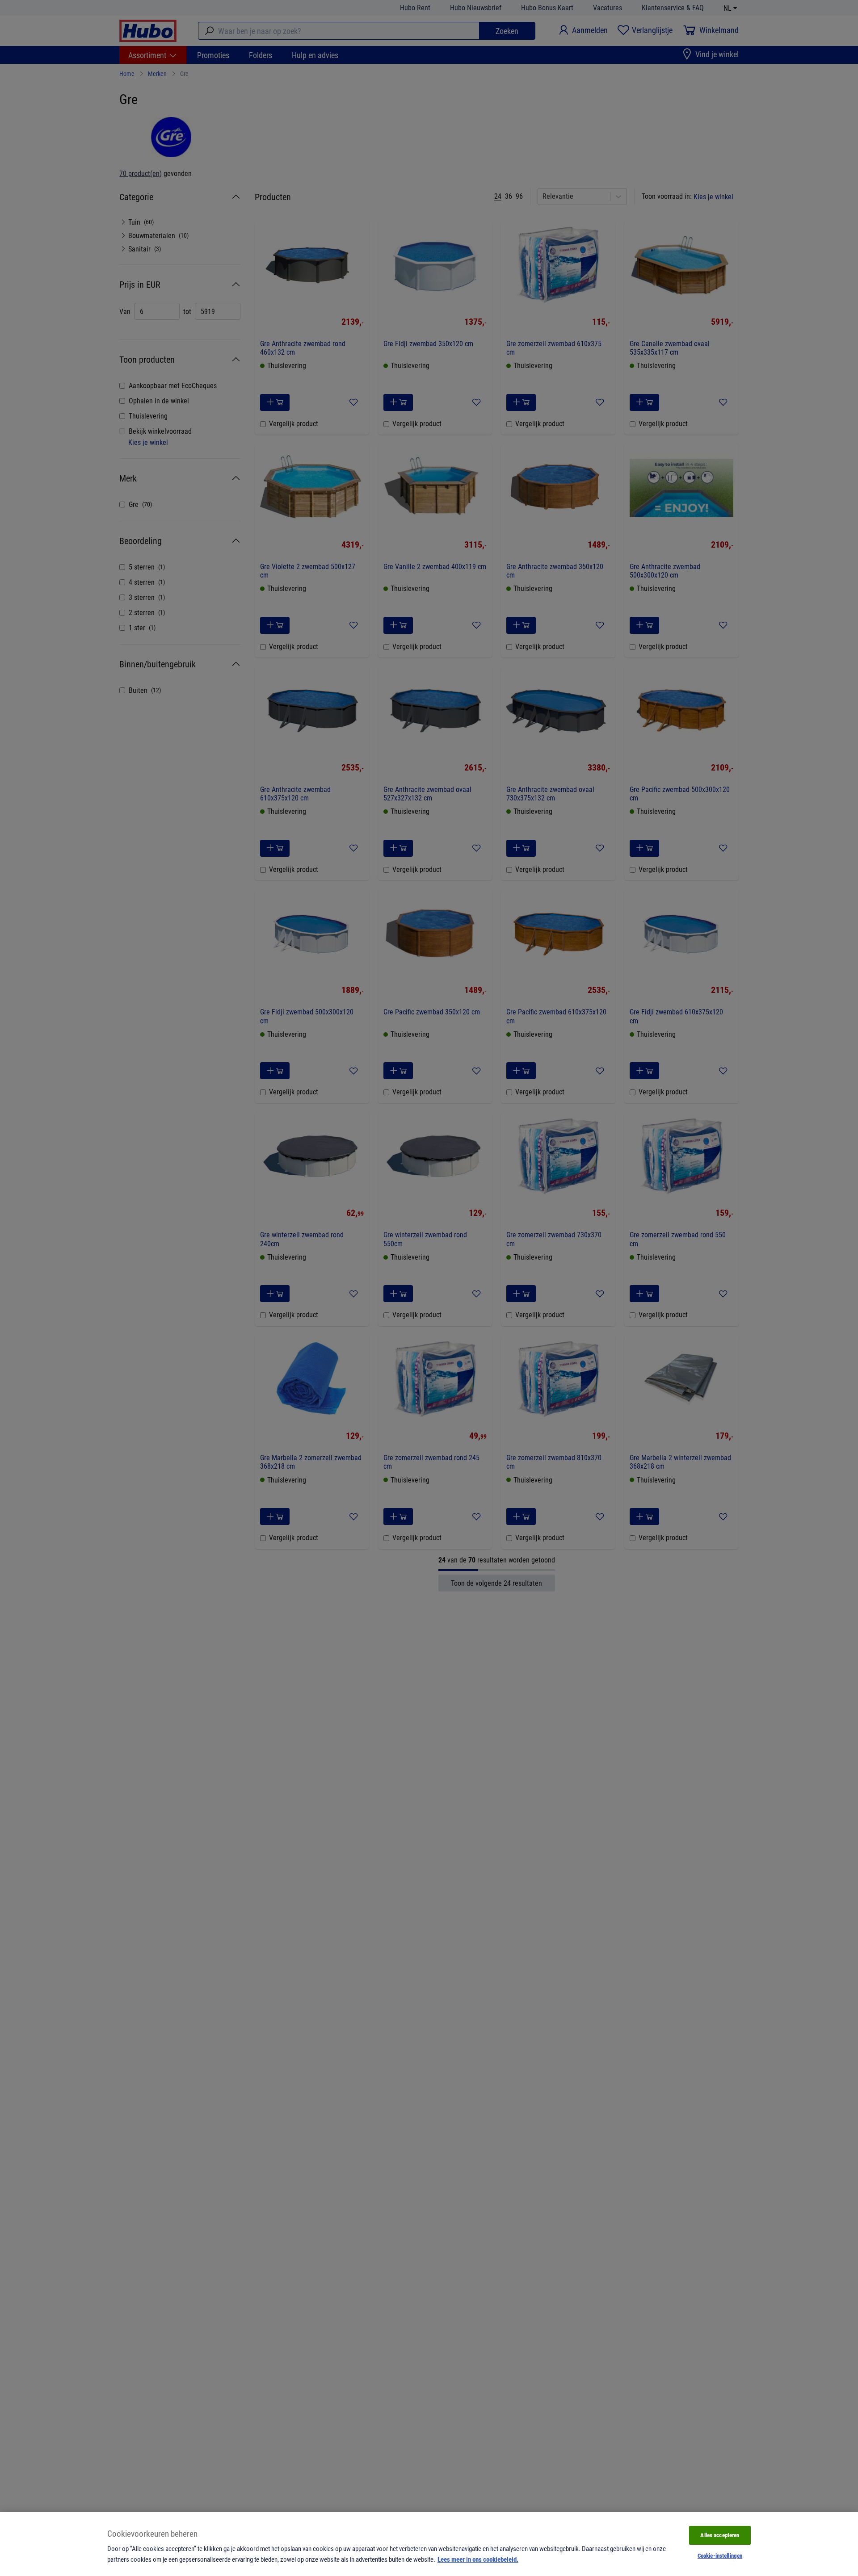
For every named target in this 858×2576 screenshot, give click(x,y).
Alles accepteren (720, 2535)
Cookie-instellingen (720, 2555)
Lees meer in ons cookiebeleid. (478, 2559)
